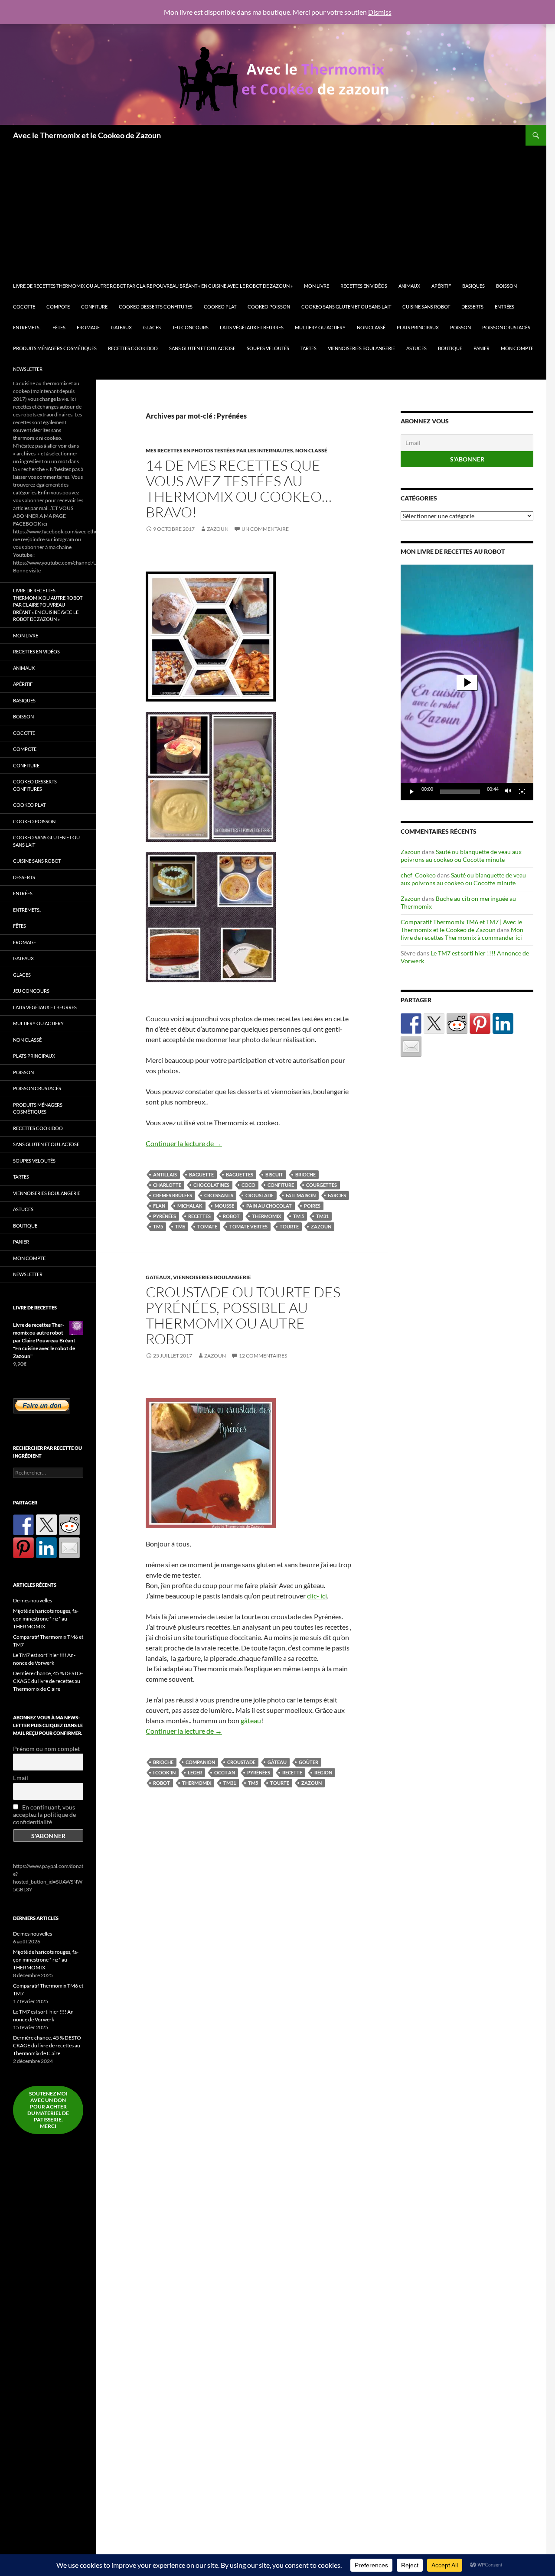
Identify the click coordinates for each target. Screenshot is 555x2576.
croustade (260, 1195)
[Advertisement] (277, 211)
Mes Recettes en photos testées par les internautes (219, 450)
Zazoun (218, 529)
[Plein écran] (522, 792)
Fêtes (59, 327)
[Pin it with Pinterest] (480, 1023)
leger (195, 1772)
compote (58, 307)
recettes (199, 1216)
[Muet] (508, 792)
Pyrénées (165, 1216)
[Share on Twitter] (434, 1023)
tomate (207, 1226)
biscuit (274, 1174)
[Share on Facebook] (411, 1023)
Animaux (409, 286)
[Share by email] (411, 1046)
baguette (201, 1174)
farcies (337, 1195)
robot (231, 1216)
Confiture (94, 307)
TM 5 (299, 1216)
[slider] (460, 792)
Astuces (416, 348)
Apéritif (441, 286)
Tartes (309, 348)
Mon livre (317, 286)
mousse (224, 1206)
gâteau (251, 1720)
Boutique (450, 348)
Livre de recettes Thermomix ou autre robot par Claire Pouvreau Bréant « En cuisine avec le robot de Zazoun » (153, 286)
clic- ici (317, 1596)
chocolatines (211, 1185)
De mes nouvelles (33, 1600)
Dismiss (380, 12)
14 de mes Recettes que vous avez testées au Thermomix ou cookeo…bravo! (239, 489)
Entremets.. (27, 327)
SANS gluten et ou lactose (202, 348)
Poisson (460, 327)
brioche (305, 1174)
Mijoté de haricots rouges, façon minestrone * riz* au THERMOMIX (46, 1619)
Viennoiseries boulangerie (361, 348)
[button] (467, 682)
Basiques (473, 286)
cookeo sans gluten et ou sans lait (346, 307)
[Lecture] (412, 792)
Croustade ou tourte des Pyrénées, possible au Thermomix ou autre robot (243, 1315)
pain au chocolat (269, 1206)
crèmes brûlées (173, 1195)
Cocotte (24, 307)
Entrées (504, 307)
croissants (219, 1195)
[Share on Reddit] (457, 1023)
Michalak (190, 1206)
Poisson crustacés (506, 327)
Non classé (371, 327)
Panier (482, 348)
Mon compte (517, 348)
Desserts (472, 307)
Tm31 (322, 1216)
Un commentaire (265, 529)
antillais (165, 1174)
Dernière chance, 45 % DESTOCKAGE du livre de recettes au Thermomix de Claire (48, 1681)
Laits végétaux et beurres (252, 327)
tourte (289, 1226)
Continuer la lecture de (184, 1143)
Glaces (152, 327)
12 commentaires (263, 1356)
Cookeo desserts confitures (156, 307)
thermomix (266, 1216)
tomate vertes (248, 1226)
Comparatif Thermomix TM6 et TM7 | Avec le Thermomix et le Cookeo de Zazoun (461, 926)
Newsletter (28, 369)
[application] (467, 682)
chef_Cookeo (418, 875)
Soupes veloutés (268, 348)
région (323, 1772)
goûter (309, 1762)
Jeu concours (190, 327)
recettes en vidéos (364, 286)
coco (248, 1185)
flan (159, 1206)
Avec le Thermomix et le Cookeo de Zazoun (87, 135)
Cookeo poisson (269, 307)
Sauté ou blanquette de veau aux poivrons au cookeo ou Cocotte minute (461, 856)
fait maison (301, 1195)
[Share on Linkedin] (503, 1023)
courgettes (322, 1185)
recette (292, 1772)
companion (200, 1762)
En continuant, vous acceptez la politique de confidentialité (44, 1814)
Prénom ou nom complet (46, 1749)
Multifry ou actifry (320, 327)
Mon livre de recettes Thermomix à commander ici (462, 934)
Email (21, 1778)
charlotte (167, 1185)
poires (312, 1206)
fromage (88, 327)
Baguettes (240, 1174)
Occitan (225, 1772)
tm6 (180, 1226)
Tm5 (158, 1226)
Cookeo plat (220, 307)
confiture (281, 1185)
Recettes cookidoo (133, 348)
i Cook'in (164, 1772)
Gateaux (121, 327)
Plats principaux (418, 327)
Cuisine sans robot (426, 307)
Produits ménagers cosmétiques (55, 348)
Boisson (506, 286)
